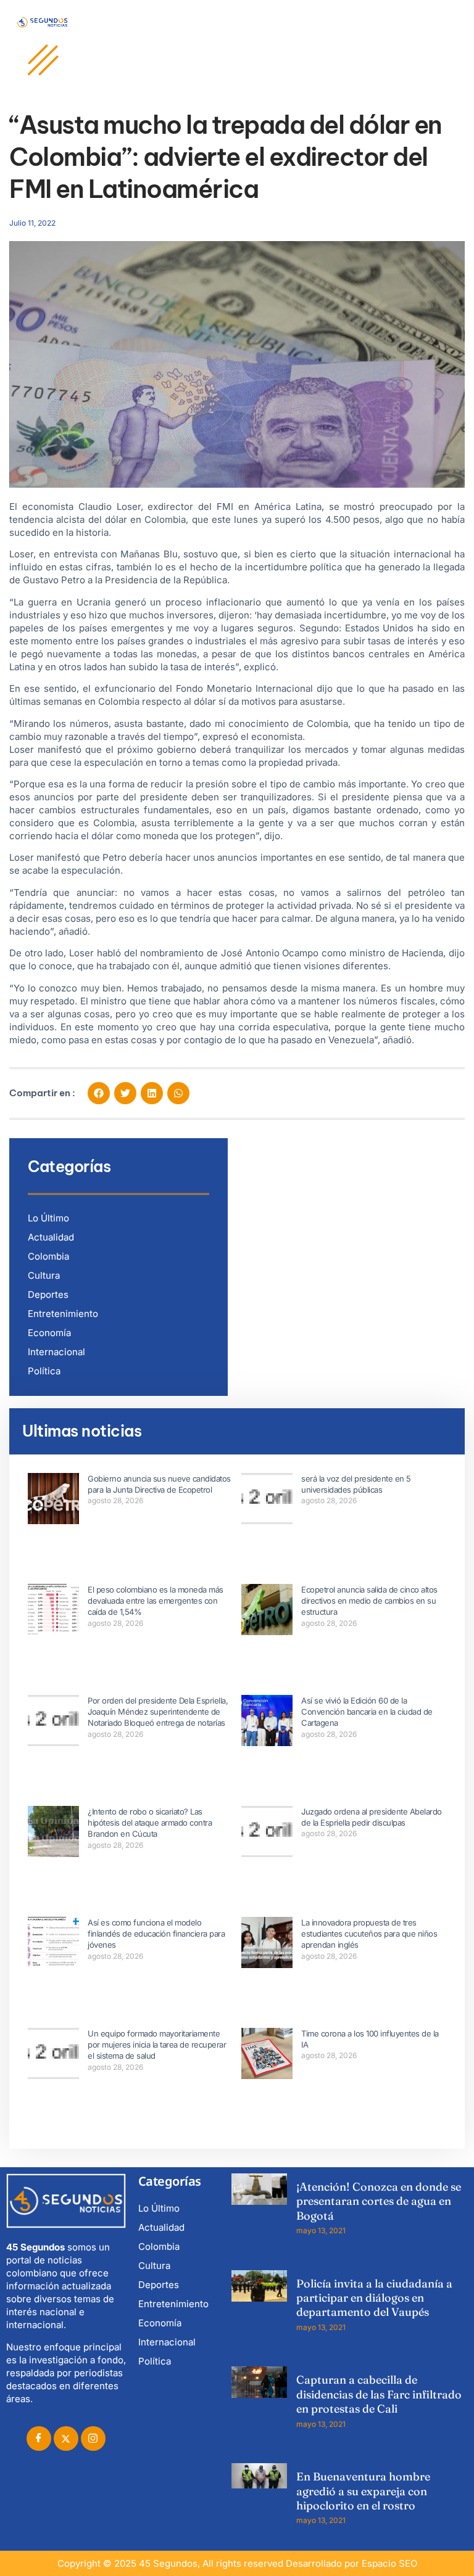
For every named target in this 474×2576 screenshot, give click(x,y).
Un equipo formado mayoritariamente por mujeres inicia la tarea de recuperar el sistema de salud (157, 2045)
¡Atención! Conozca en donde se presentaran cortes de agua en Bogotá (379, 2201)
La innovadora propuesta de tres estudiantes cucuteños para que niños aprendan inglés (369, 1934)
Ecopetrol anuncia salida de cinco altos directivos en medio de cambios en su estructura (369, 1601)
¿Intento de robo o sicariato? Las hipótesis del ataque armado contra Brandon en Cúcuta (150, 1823)
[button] (99, 1093)
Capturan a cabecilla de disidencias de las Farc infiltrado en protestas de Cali (379, 2394)
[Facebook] (39, 2439)
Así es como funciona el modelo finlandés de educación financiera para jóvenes (156, 1934)
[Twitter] (66, 2439)
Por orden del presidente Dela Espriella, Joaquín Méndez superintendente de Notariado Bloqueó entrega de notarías (158, 1712)
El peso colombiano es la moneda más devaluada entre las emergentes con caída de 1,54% (156, 1601)
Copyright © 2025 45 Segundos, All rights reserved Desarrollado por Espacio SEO (237, 2563)
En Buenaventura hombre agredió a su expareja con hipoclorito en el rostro (363, 2491)
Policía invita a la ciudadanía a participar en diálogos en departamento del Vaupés (374, 2298)
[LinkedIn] (93, 2439)
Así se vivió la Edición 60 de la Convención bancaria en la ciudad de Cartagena (367, 1712)
